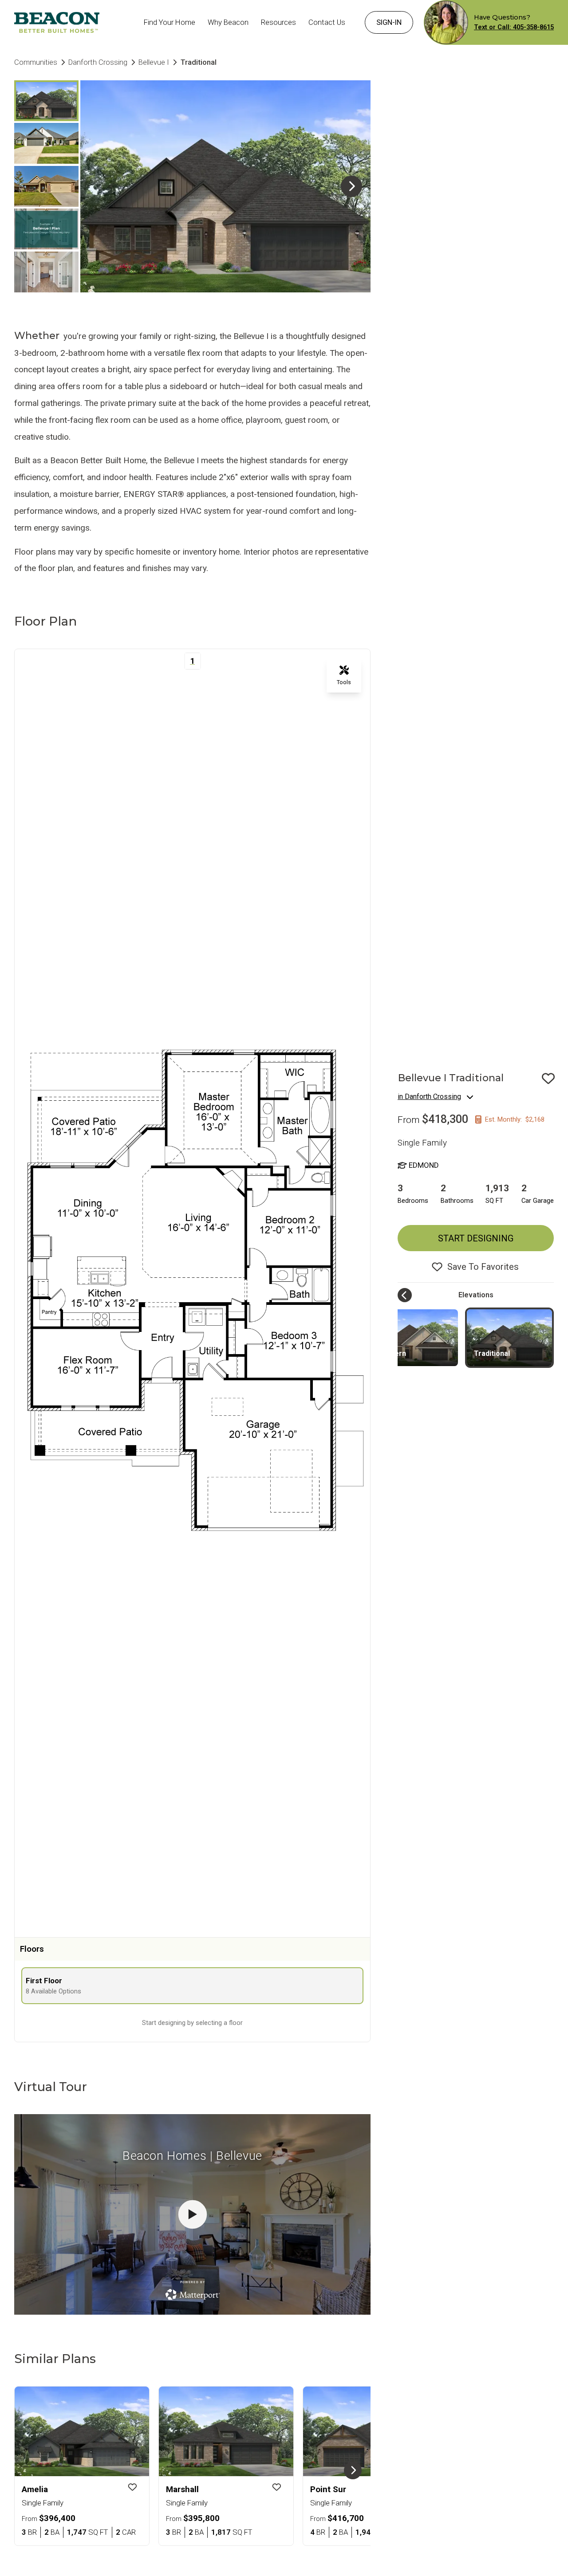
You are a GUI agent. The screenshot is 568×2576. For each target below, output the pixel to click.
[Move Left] (405, 1295)
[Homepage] (57, 22)
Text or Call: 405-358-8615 (514, 27)
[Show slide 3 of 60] (46, 186)
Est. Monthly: (515, 1119)
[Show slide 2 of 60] (46, 143)
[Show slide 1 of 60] (46, 101)
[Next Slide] (351, 186)
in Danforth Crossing (429, 1097)
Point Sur (328, 2489)
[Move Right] (353, 2470)
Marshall (182, 2489)
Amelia (35, 2489)
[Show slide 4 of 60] (46, 229)
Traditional (492, 1353)
